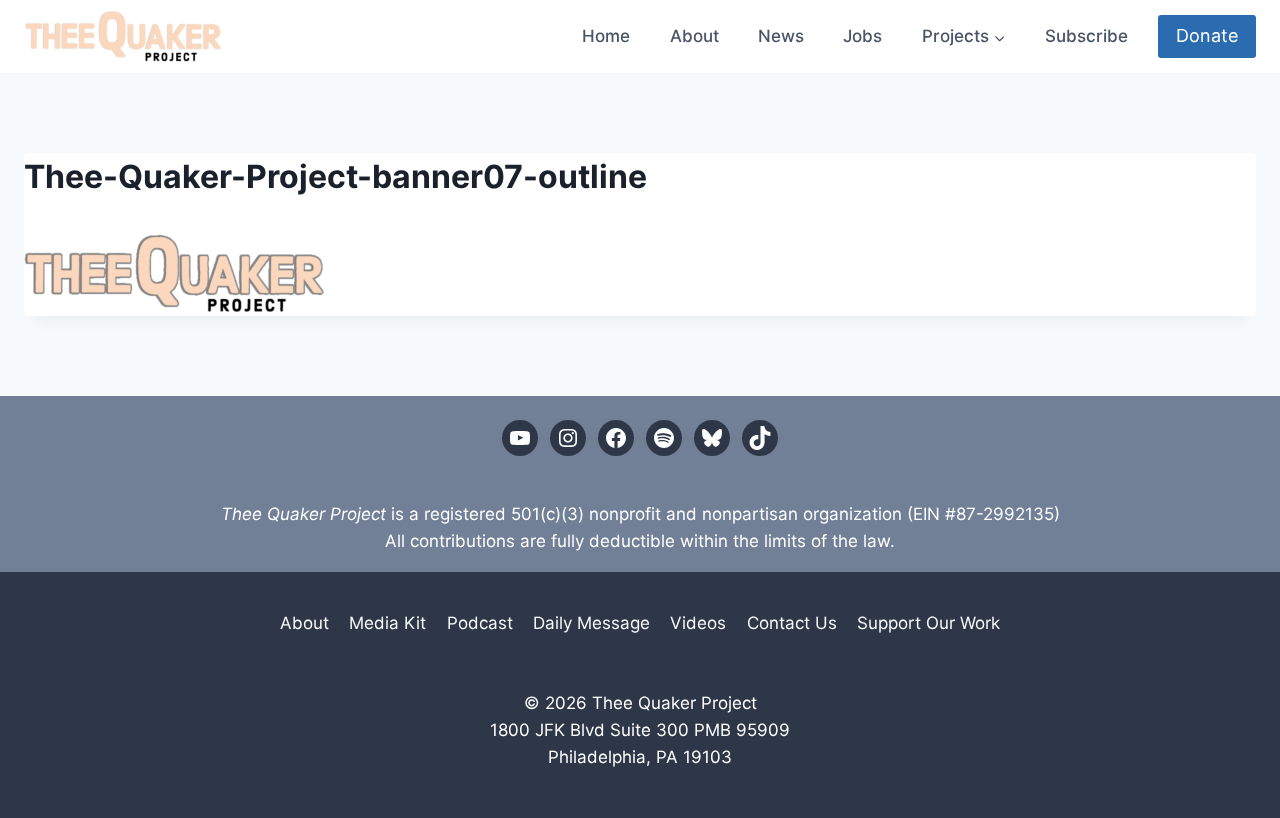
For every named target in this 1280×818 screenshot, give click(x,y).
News (781, 36)
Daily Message (591, 623)
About (694, 36)
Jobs (862, 36)
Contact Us (792, 623)
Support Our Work (928, 623)
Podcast (480, 623)
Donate (1207, 35)
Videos (698, 623)
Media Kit (387, 623)
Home (606, 36)
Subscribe (1086, 36)
